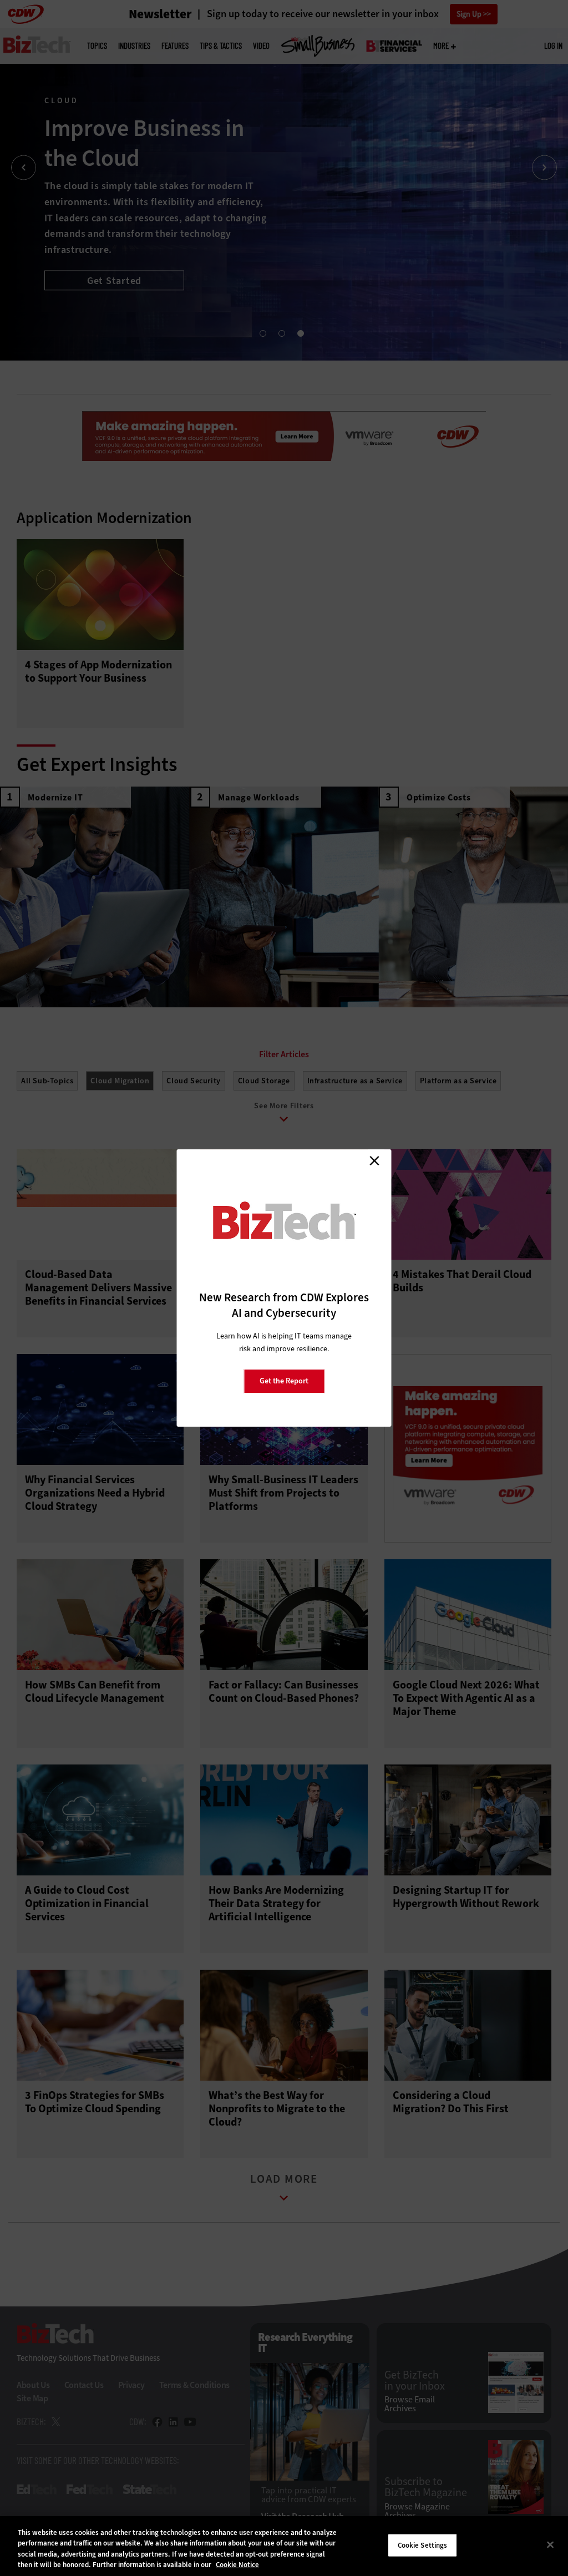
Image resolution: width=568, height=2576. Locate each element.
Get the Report (284, 1381)
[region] (284, 2546)
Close (374, 1160)
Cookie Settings (423, 2545)
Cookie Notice (237, 2565)
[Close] (550, 2544)
